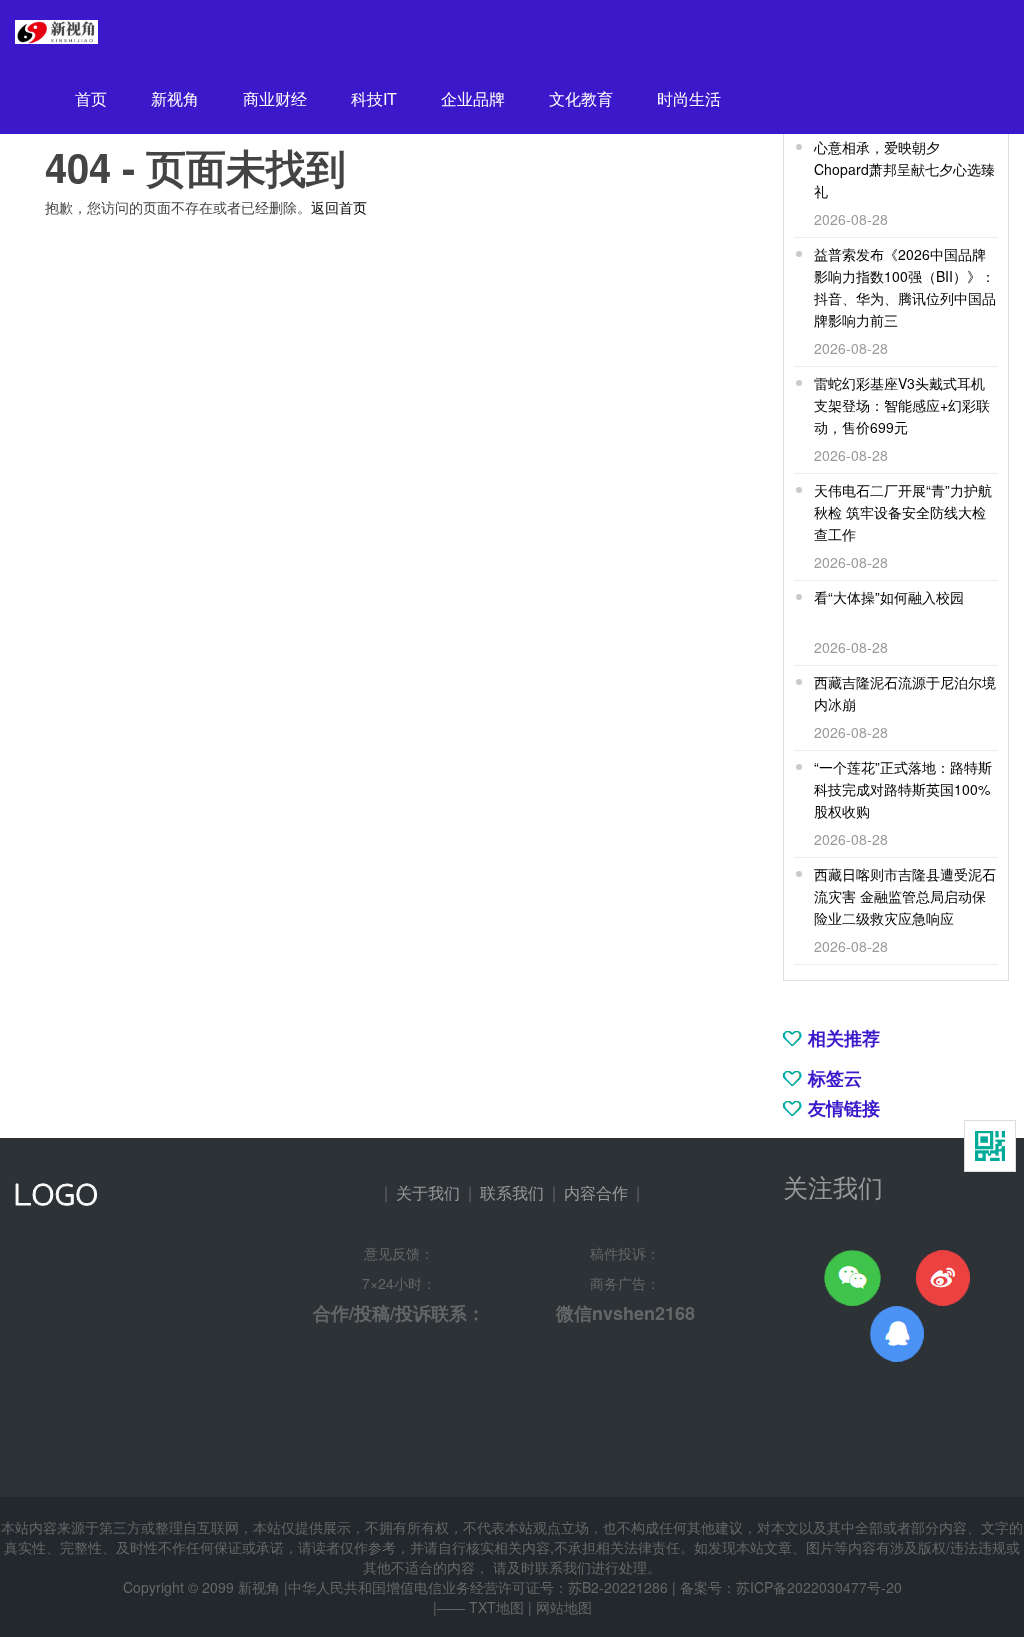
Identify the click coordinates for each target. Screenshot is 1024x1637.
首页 (91, 98)
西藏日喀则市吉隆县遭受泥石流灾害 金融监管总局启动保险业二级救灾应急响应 (905, 896)
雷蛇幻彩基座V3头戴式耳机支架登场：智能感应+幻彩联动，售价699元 (902, 405)
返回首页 (339, 207)
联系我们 (512, 1192)
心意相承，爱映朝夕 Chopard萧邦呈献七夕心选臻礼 (904, 169)
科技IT (374, 98)
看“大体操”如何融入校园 (889, 597)
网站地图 (564, 1607)
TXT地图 (496, 1607)
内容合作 (596, 1192)
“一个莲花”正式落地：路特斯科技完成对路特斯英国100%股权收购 (903, 789)
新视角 (175, 98)
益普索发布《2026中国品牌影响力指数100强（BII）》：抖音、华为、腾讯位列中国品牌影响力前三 (905, 287)
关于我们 (428, 1192)
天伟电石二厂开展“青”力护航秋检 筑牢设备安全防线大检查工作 (903, 512)
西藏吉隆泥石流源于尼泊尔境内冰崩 (905, 693)
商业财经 (275, 98)
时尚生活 (689, 98)
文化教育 (581, 98)
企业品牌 (473, 98)
